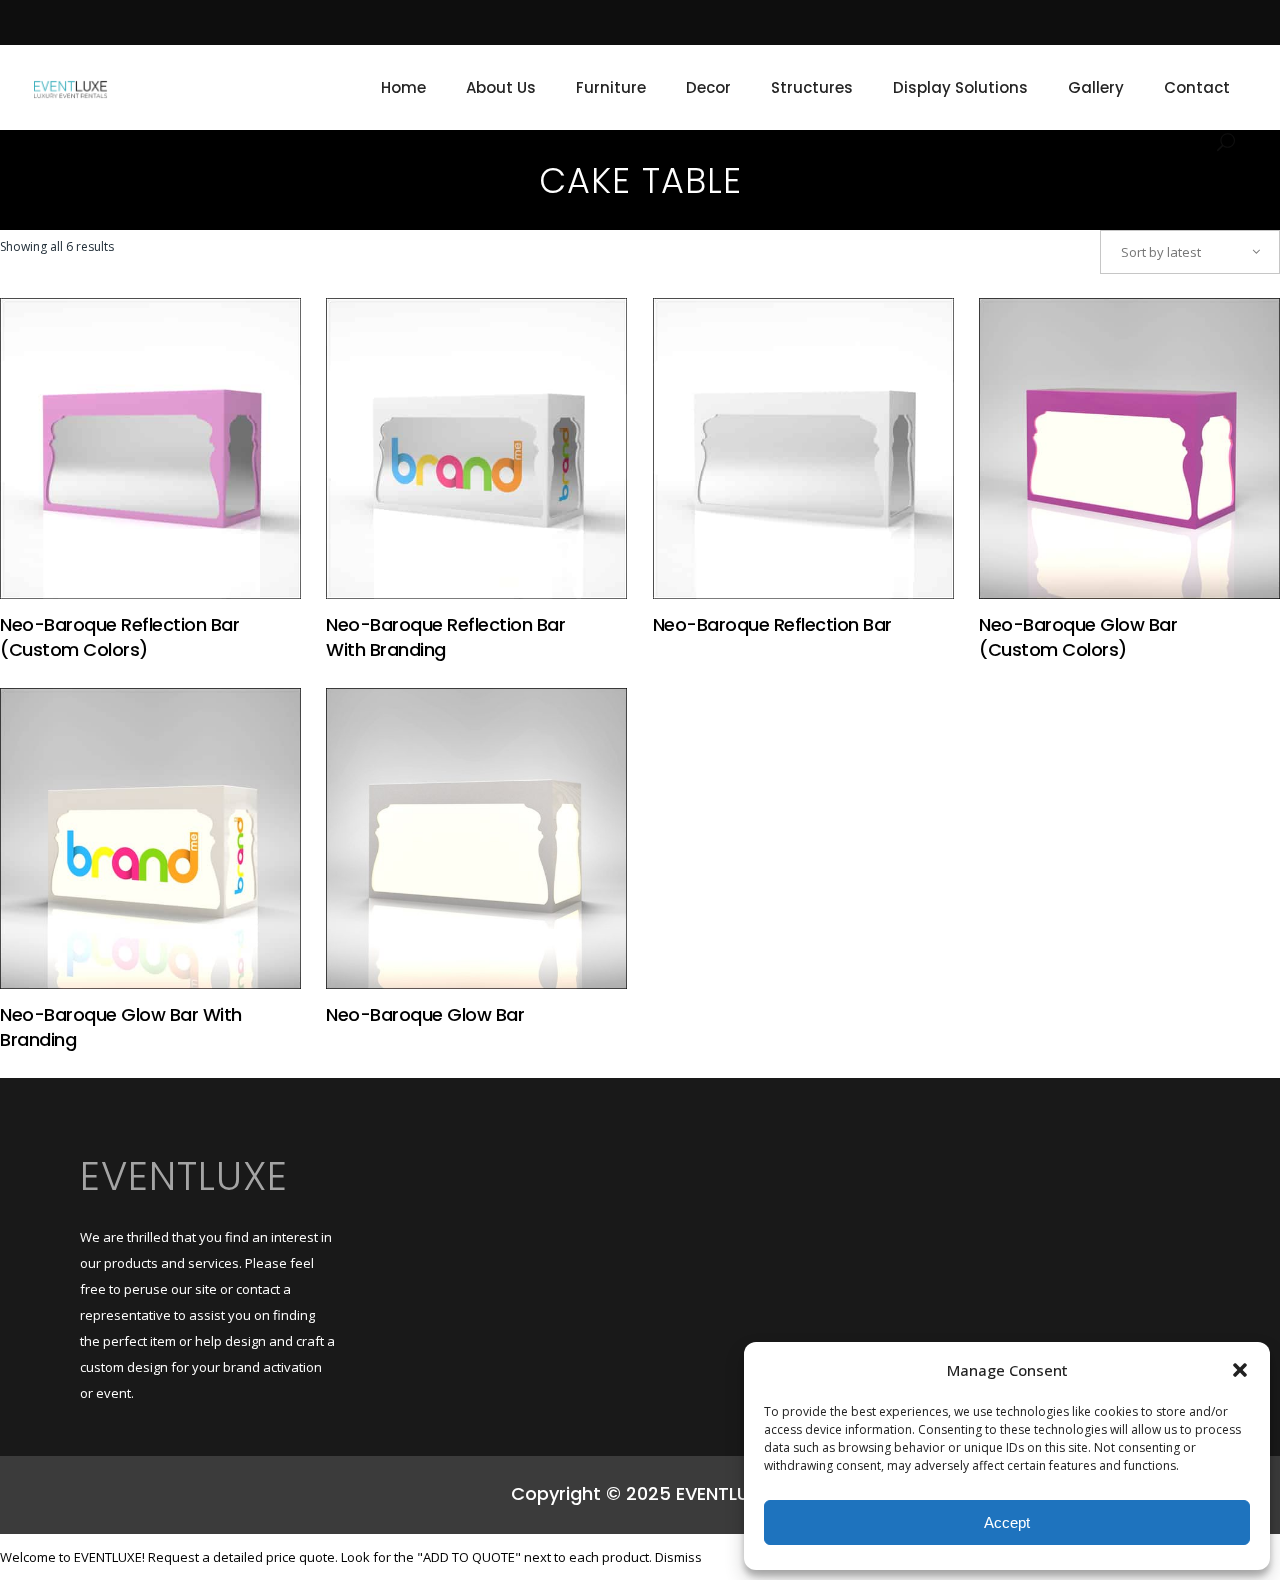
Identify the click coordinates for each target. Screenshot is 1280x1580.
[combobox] (1190, 252)
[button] (1240, 1370)
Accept (1007, 1522)
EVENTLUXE (184, 1176)
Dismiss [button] (678, 1557)
